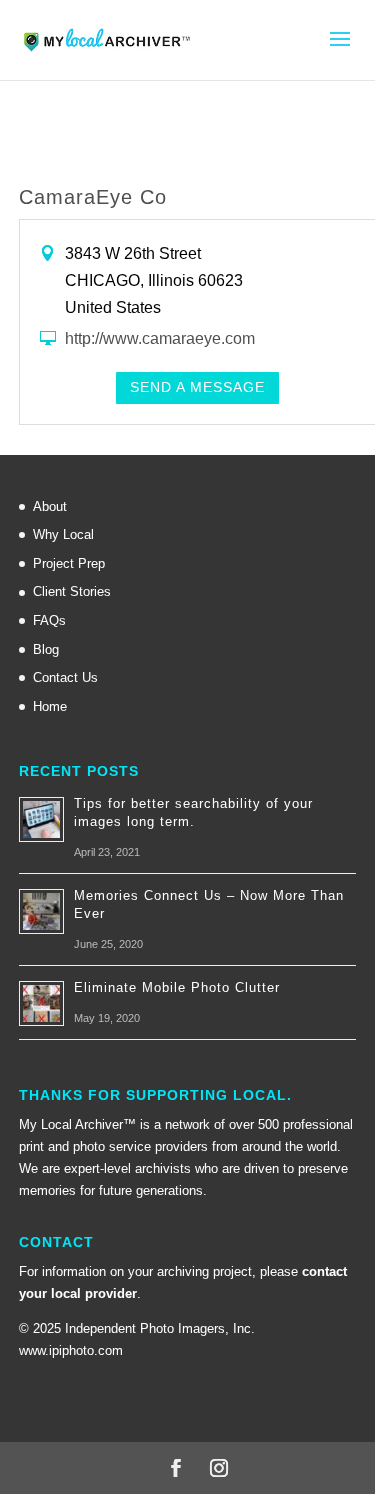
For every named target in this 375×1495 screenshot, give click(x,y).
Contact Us (65, 677)
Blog (46, 649)
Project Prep (69, 563)
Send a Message (197, 387)
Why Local (63, 534)
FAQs (49, 620)
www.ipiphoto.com (71, 1350)
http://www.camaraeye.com (160, 338)
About (50, 506)
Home (50, 706)
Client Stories (72, 591)
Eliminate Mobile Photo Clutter (177, 987)
